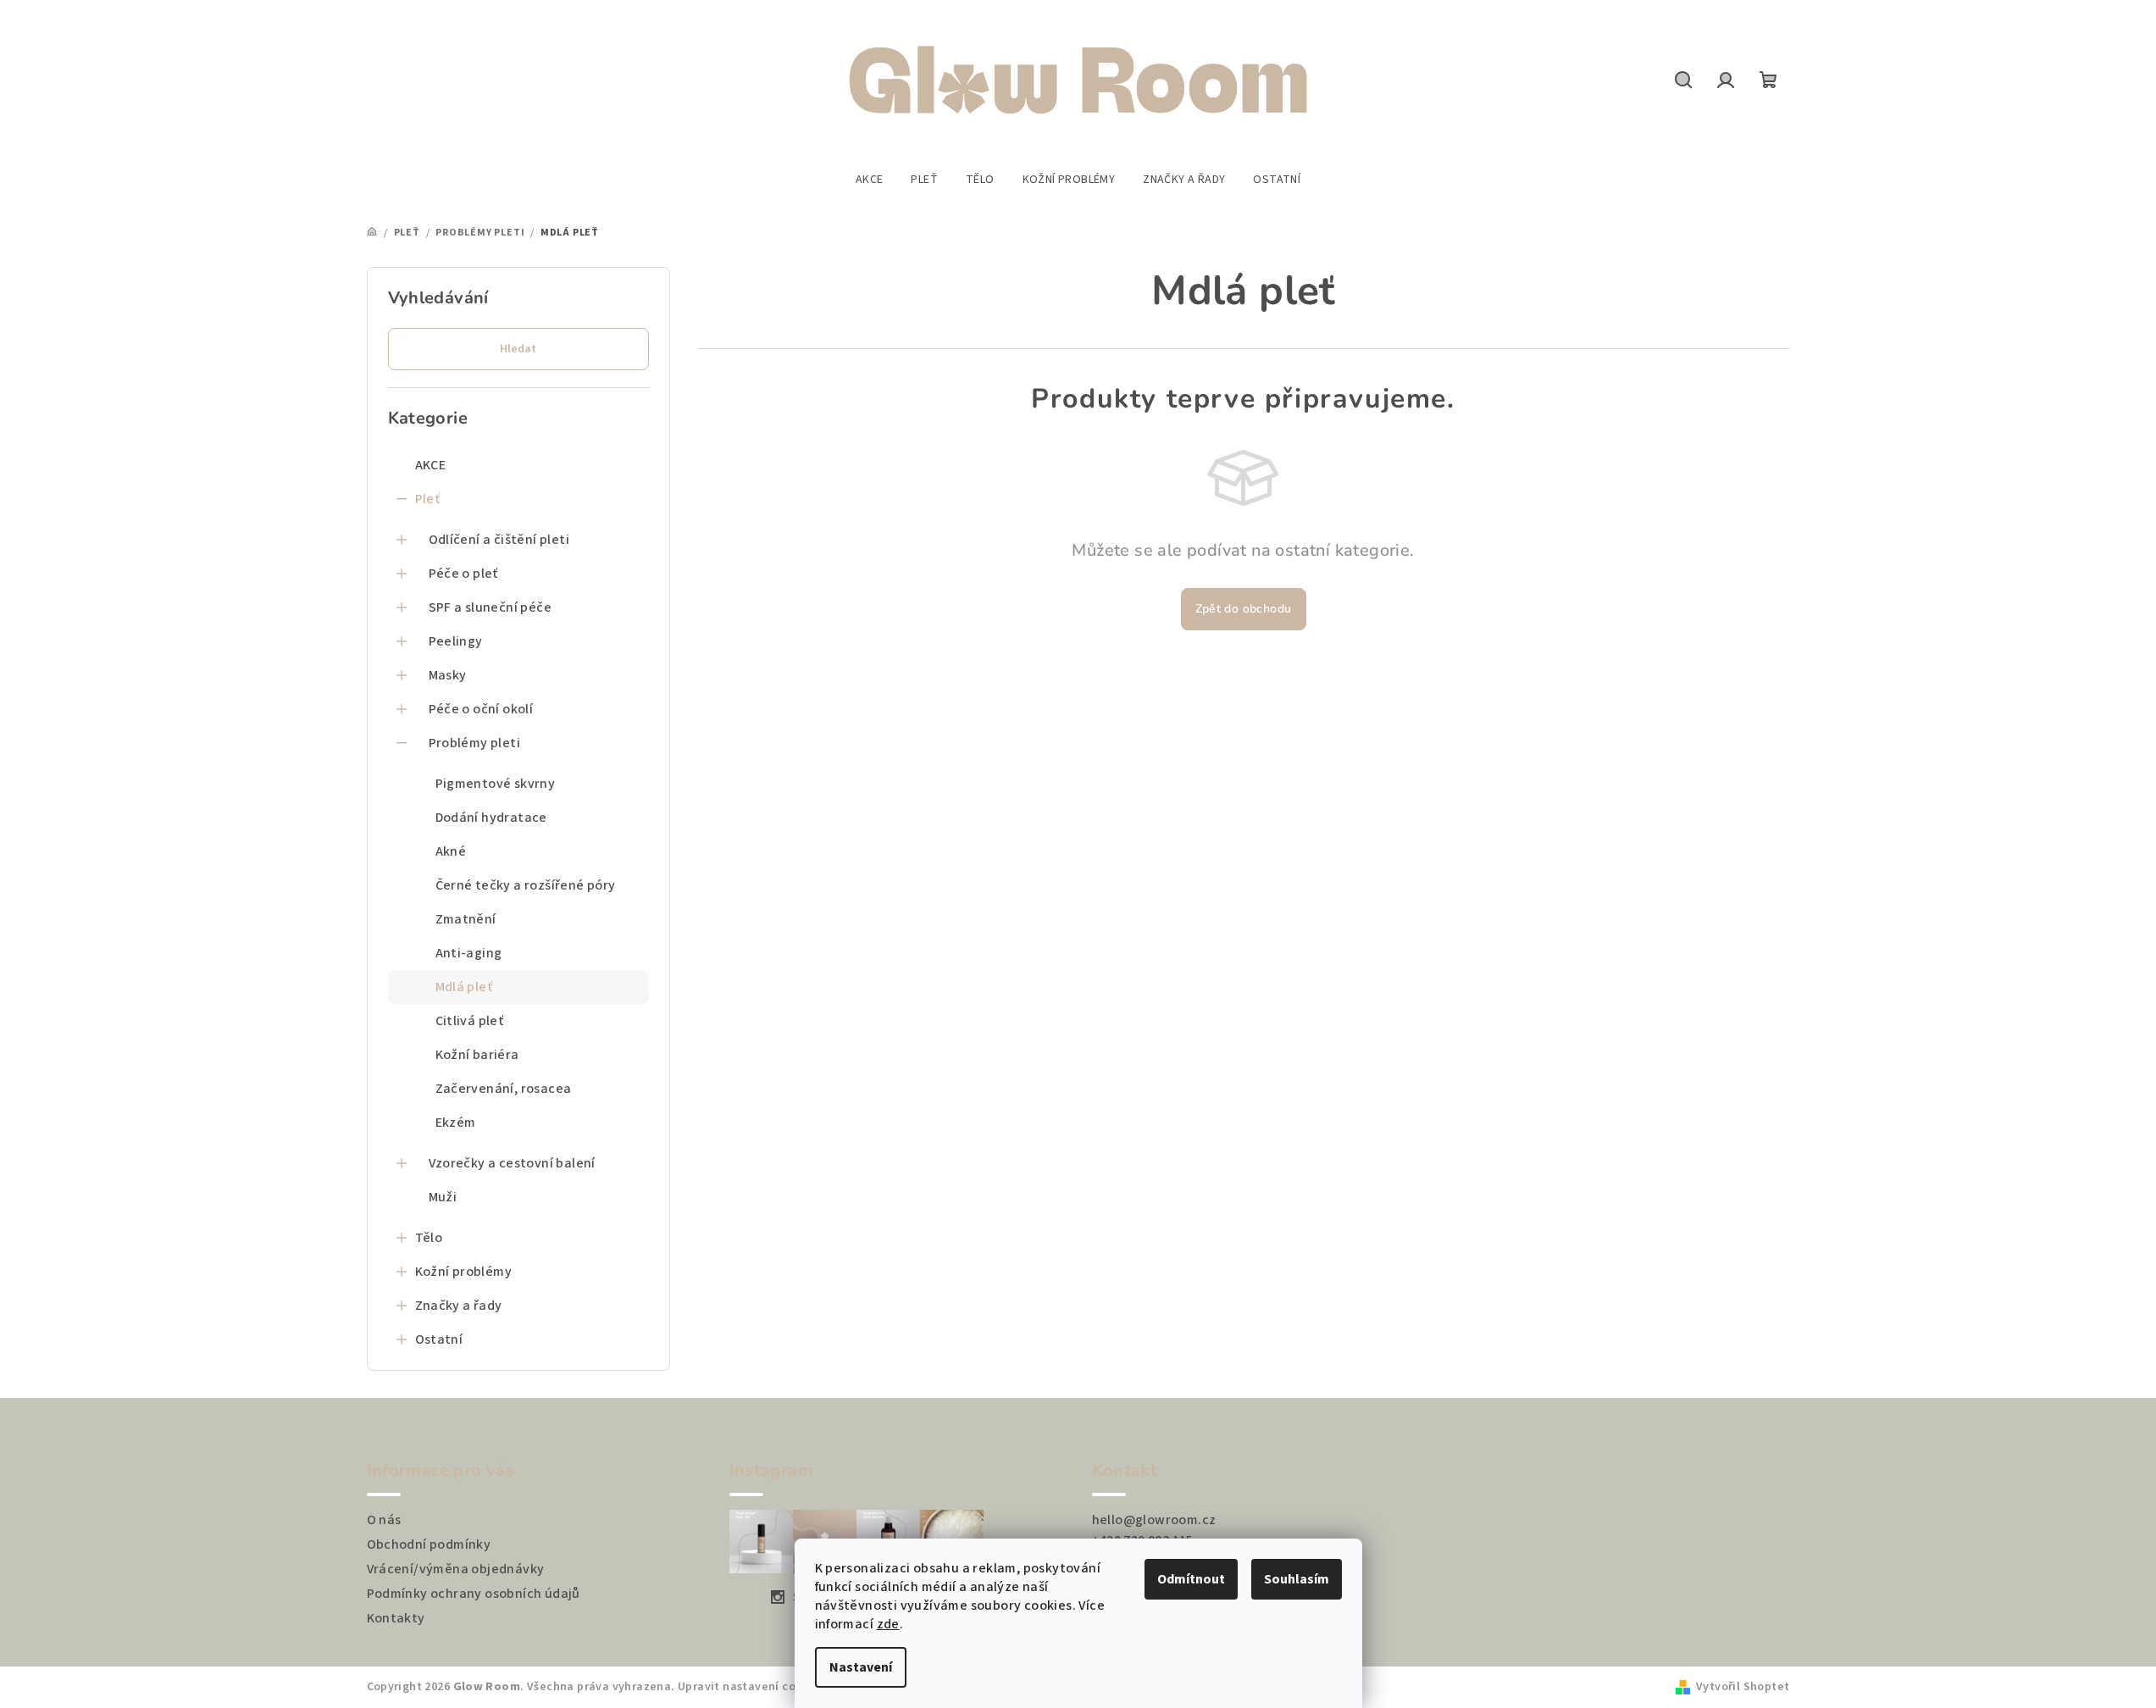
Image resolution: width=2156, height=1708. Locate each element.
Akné (451, 851)
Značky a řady (459, 1306)
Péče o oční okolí (481, 709)
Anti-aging (469, 953)
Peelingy (456, 641)
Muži (443, 1197)
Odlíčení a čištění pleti (499, 540)
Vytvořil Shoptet (1743, 1687)
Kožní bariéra (477, 1055)
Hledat (518, 349)
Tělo (429, 1238)
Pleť (428, 499)
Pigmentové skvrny (496, 784)
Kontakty (396, 1618)
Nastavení (861, 1667)
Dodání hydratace (491, 818)
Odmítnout (1191, 1579)
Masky (448, 675)
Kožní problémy (464, 1272)
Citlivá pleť (470, 1021)
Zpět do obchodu (1244, 609)
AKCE (431, 465)
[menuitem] (870, 180)
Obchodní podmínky (429, 1544)
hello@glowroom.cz (1154, 1520)
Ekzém (456, 1123)
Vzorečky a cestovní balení (512, 1163)
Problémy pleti (475, 743)
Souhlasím (1297, 1579)
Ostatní (439, 1339)
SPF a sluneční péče (491, 607)
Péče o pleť (463, 574)
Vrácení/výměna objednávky (456, 1569)
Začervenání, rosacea (504, 1089)
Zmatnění (466, 919)
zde (888, 1624)
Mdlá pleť (464, 987)
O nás (384, 1520)
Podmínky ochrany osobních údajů (474, 1594)
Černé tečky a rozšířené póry (526, 885)
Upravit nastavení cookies (751, 1687)
